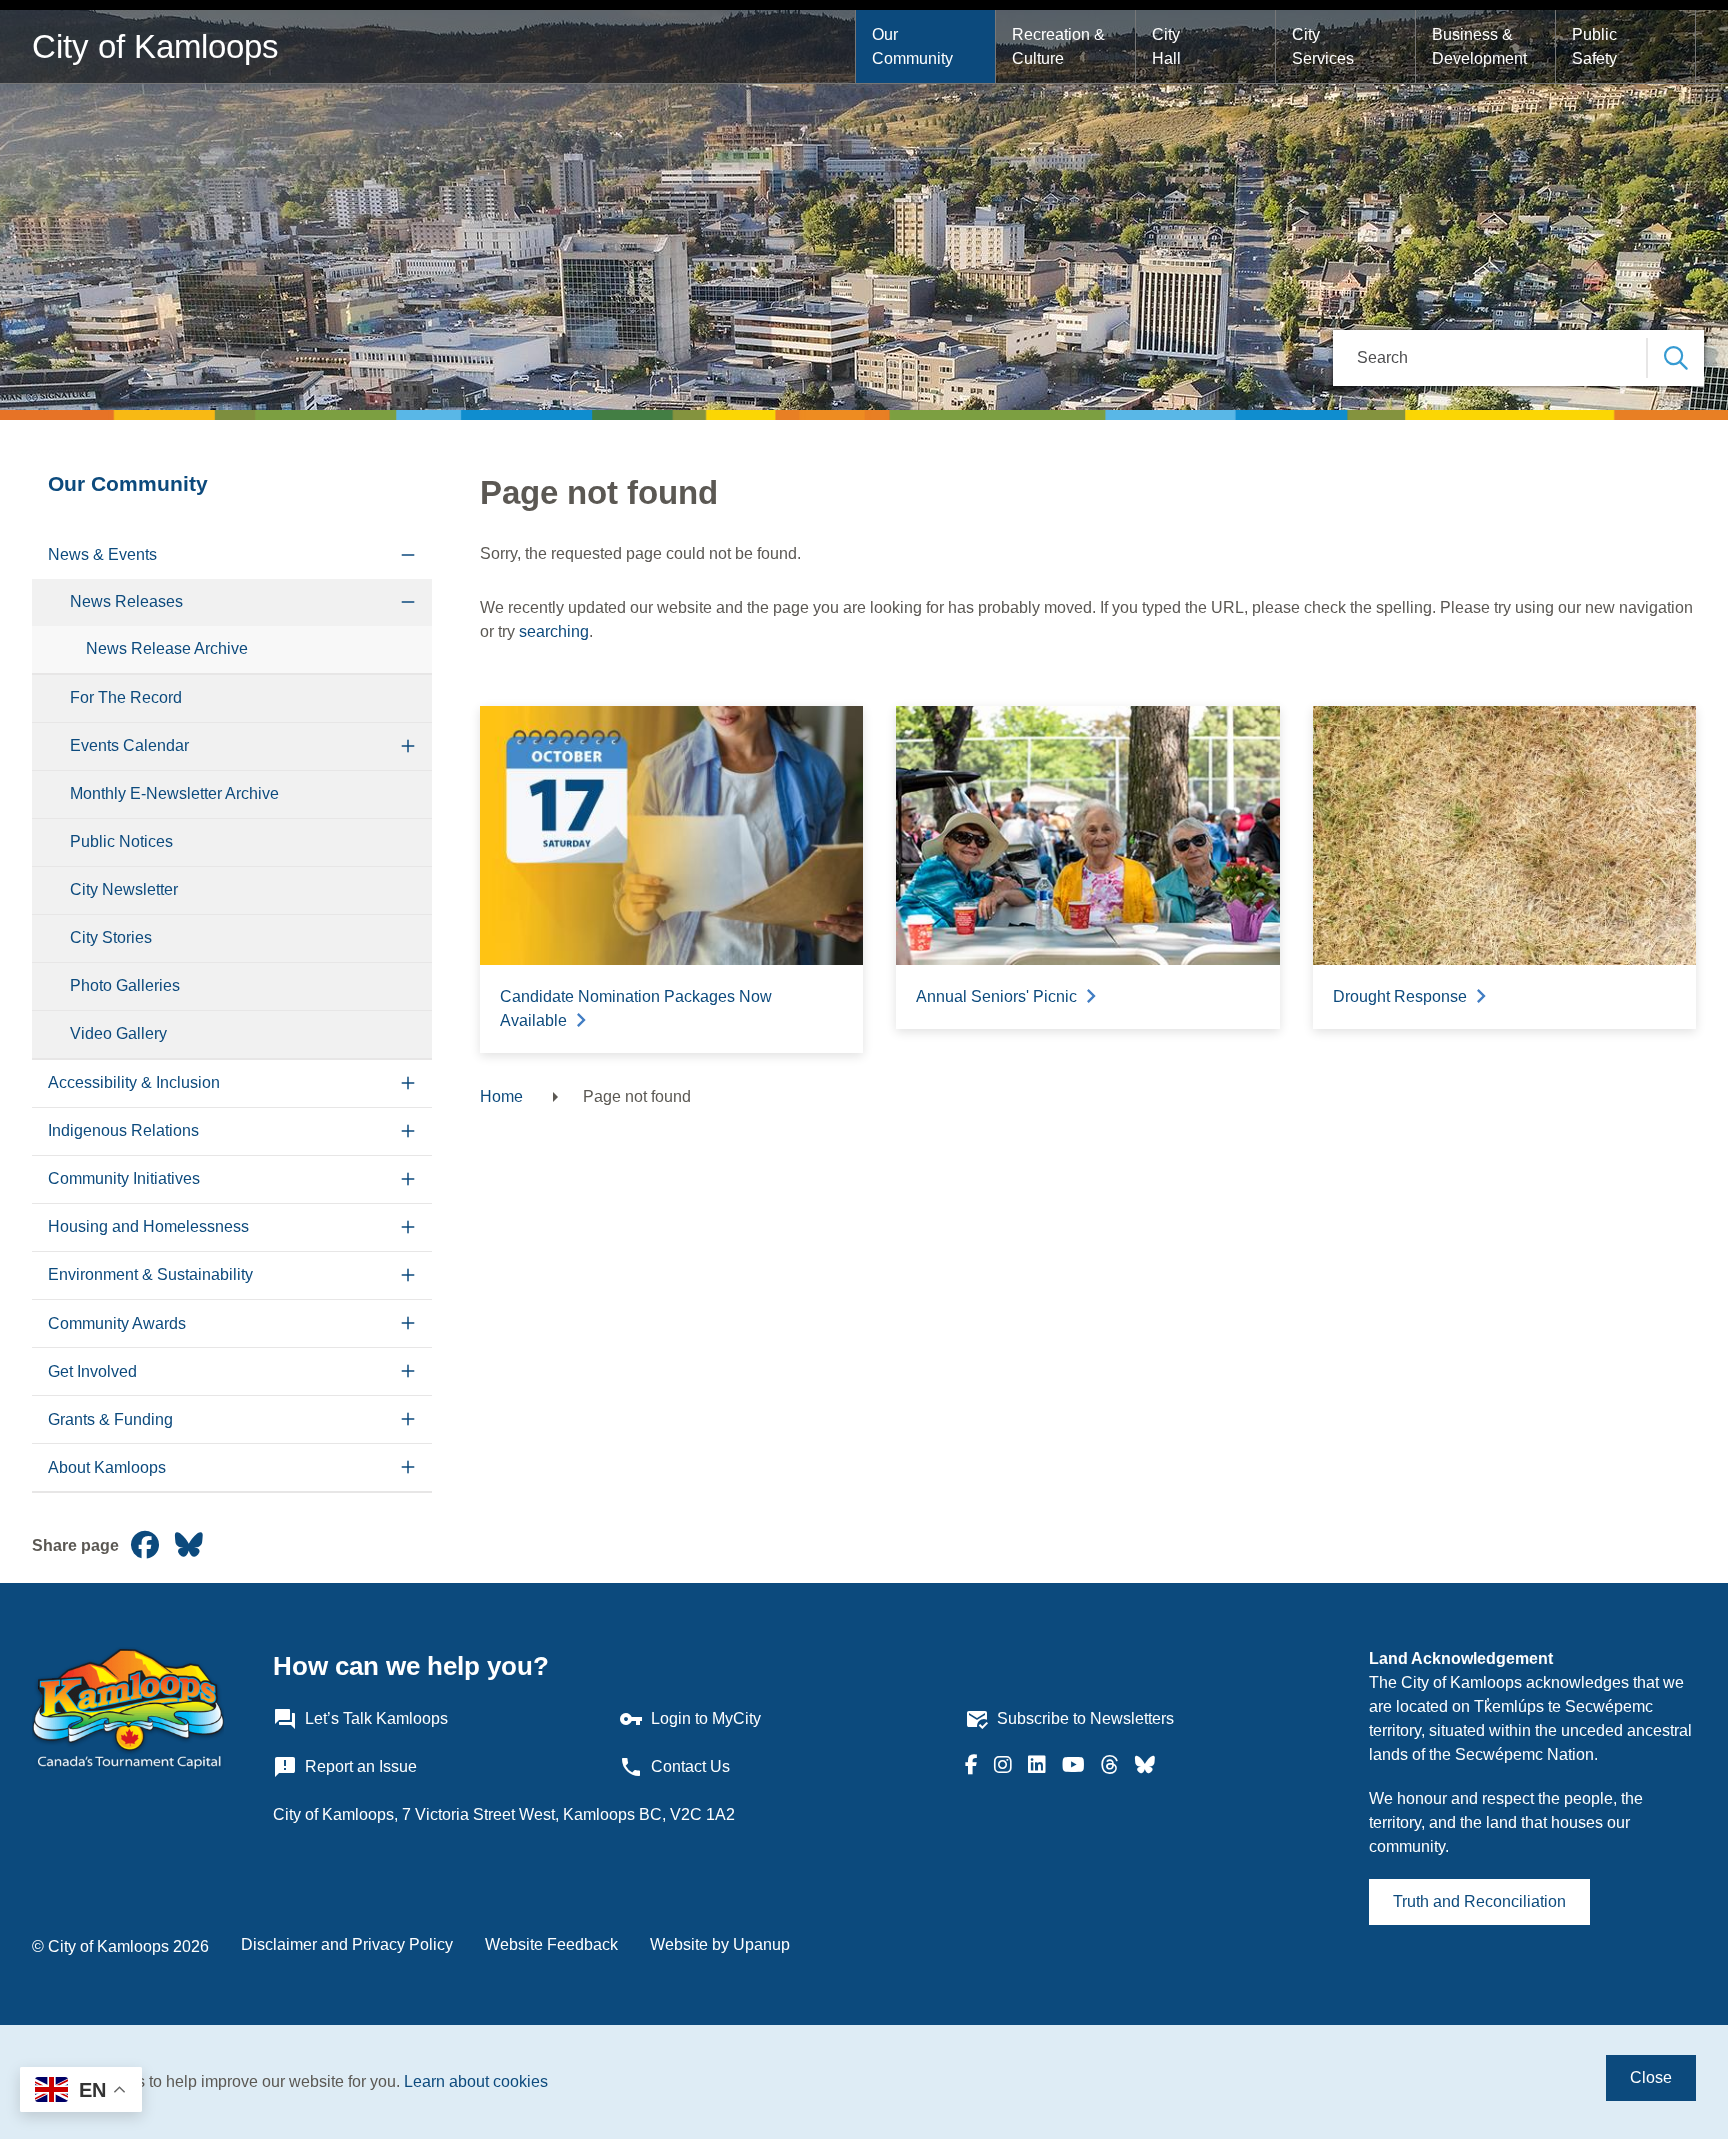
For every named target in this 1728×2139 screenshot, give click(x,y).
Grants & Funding (110, 1419)
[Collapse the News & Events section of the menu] (408, 555)
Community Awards (117, 1323)
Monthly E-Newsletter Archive (174, 793)
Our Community (912, 46)
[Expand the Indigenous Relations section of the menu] (408, 1131)
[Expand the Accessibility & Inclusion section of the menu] (408, 1083)
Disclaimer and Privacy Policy (347, 1944)
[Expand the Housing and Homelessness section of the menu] (408, 1227)
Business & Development (1479, 46)
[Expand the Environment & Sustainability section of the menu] (408, 1275)
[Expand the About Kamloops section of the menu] (408, 1467)
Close (1651, 2077)
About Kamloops (107, 1467)
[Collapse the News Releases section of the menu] (408, 602)
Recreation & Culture (1060, 46)
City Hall (1168, 46)
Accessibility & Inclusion (134, 1082)
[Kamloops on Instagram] (1003, 1767)
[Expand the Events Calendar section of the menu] (408, 746)
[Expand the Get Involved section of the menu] (408, 1371)
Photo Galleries (125, 985)
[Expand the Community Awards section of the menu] (408, 1323)
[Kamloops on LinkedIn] (1037, 1767)
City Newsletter (124, 889)
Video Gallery (118, 1033)
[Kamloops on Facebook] (971, 1767)
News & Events (102, 554)
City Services (1323, 46)
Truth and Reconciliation (1479, 1901)
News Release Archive (167, 648)
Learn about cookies (476, 2081)
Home (501, 1096)
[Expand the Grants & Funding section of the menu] (408, 1419)
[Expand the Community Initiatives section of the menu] (408, 1179)
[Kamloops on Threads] (1110, 1767)
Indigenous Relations (123, 1130)
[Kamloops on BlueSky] (1145, 1767)
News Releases (126, 601)
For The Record (126, 697)
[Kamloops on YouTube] (1073, 1767)
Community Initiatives (124, 1178)
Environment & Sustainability (150, 1274)
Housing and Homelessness (148, 1226)
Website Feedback (551, 1944)
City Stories (111, 937)
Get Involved (92, 1371)
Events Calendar (129, 745)
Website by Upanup (720, 1944)
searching (554, 631)
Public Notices (121, 841)
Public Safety (1596, 46)
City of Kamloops (155, 46)
